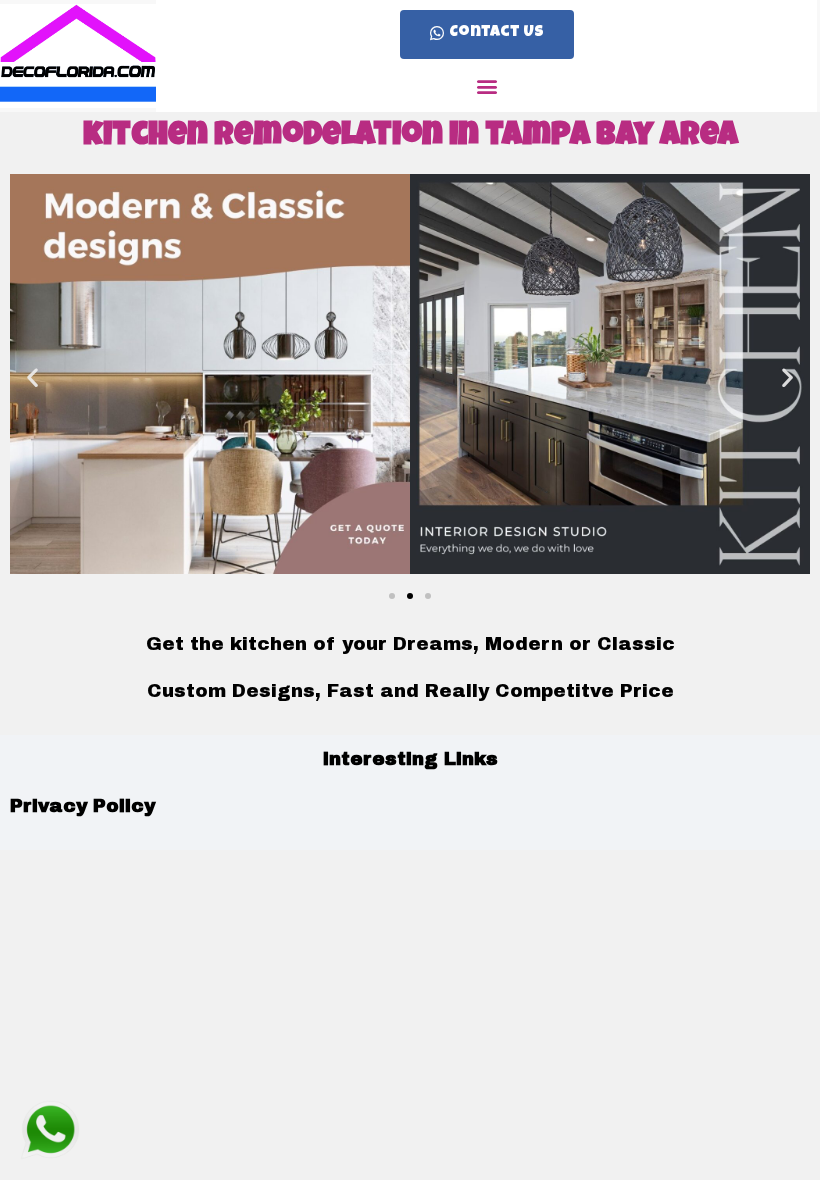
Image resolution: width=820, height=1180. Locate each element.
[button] (487, 34)
